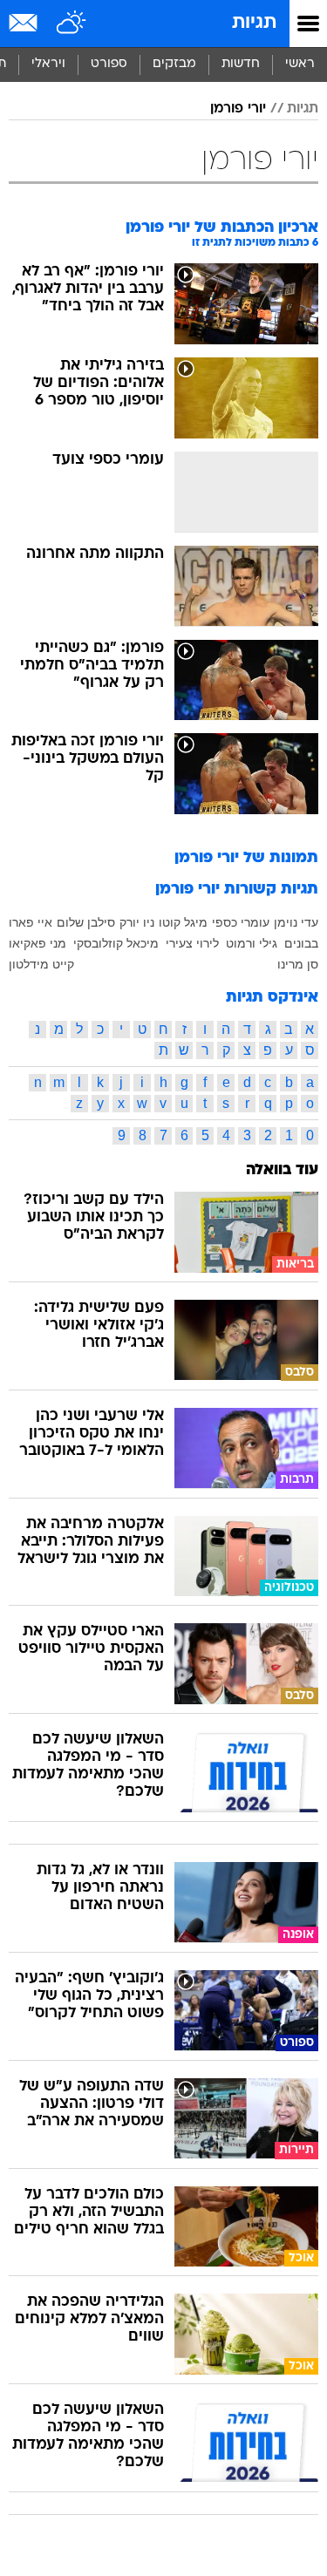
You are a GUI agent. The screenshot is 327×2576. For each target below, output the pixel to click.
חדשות (241, 64)
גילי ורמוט (252, 943)
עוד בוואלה (282, 1170)
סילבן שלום (86, 922)
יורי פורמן (238, 109)
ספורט (109, 64)
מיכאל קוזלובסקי (116, 943)
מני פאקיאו (37, 943)
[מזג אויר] (72, 24)
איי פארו (31, 922)
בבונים (301, 943)
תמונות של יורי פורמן (246, 858)
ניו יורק (137, 922)
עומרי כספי (241, 922)
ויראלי (48, 64)
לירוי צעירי (192, 943)
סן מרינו (298, 964)
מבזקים (174, 64)
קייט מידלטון (41, 964)
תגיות (254, 23)
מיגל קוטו (183, 922)
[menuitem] (240, 65)
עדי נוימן (296, 922)
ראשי (300, 64)
